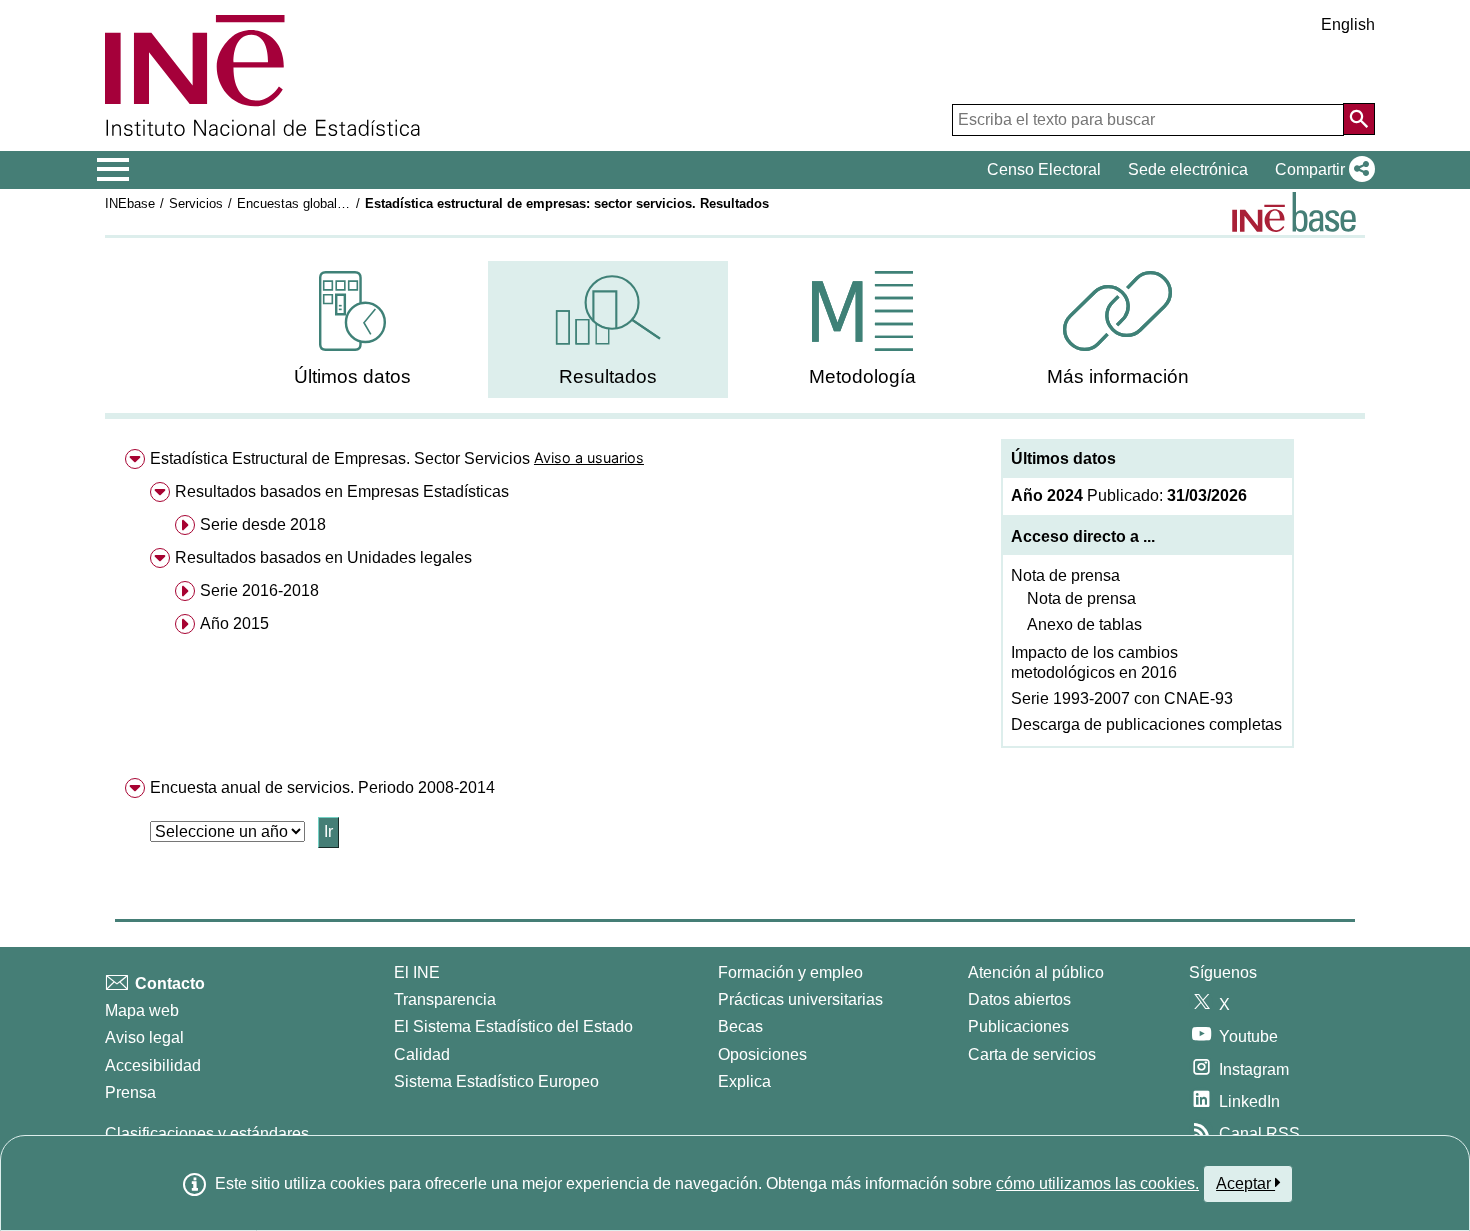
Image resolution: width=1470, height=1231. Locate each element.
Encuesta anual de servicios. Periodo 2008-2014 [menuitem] (322, 787)
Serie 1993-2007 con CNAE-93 (1122, 698)
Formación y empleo (790, 972)
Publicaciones (1018, 1026)
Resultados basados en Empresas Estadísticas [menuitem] (342, 491)
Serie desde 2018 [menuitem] (263, 524)
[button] (1321, 170)
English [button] (1348, 24)
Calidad (422, 1054)
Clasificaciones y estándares (207, 1133)
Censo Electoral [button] (1044, 169)
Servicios (196, 203)
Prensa (130, 1092)
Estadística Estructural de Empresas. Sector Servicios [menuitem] (340, 458)
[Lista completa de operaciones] (1294, 212)
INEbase (130, 203)
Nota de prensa (1065, 575)
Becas (740, 1026)
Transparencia (445, 999)
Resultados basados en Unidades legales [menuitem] (323, 557)
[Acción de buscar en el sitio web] (1359, 119)
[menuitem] (353, 329)
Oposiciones (762, 1054)
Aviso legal (144, 1037)
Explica (744, 1081)
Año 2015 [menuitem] (234, 623)
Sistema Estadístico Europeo (496, 1081)
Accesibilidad (153, 1065)
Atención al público (1036, 972)
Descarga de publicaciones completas (1146, 724)
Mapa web (142, 1010)
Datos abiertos (1019, 999)
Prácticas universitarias (800, 999)
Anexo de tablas (1084, 624)
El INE (417, 972)
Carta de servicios (1032, 1054)
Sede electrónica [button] (1188, 169)
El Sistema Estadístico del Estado (513, 1026)
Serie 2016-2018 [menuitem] (259, 590)
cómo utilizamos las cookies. (1097, 1183)
